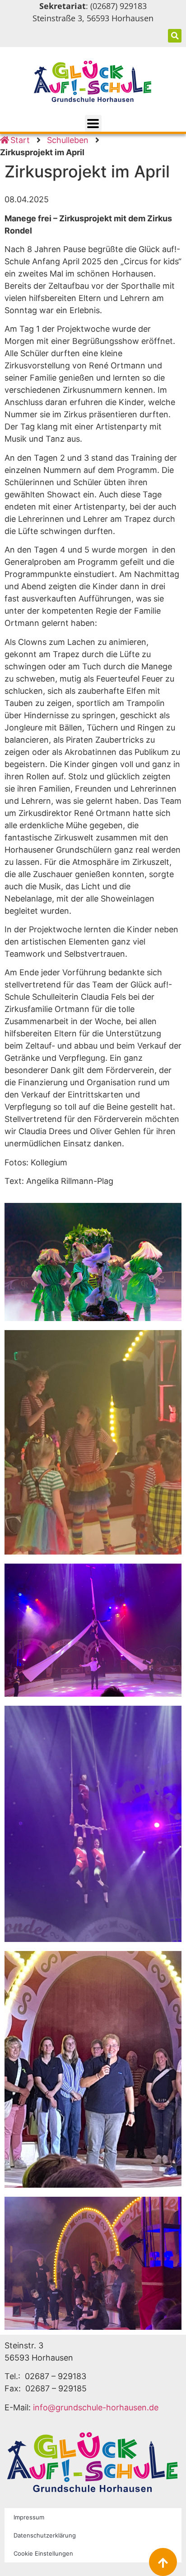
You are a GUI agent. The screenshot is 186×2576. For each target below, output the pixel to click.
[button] (175, 36)
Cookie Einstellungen (43, 2553)
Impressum (29, 2517)
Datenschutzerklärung (45, 2535)
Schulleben (68, 140)
